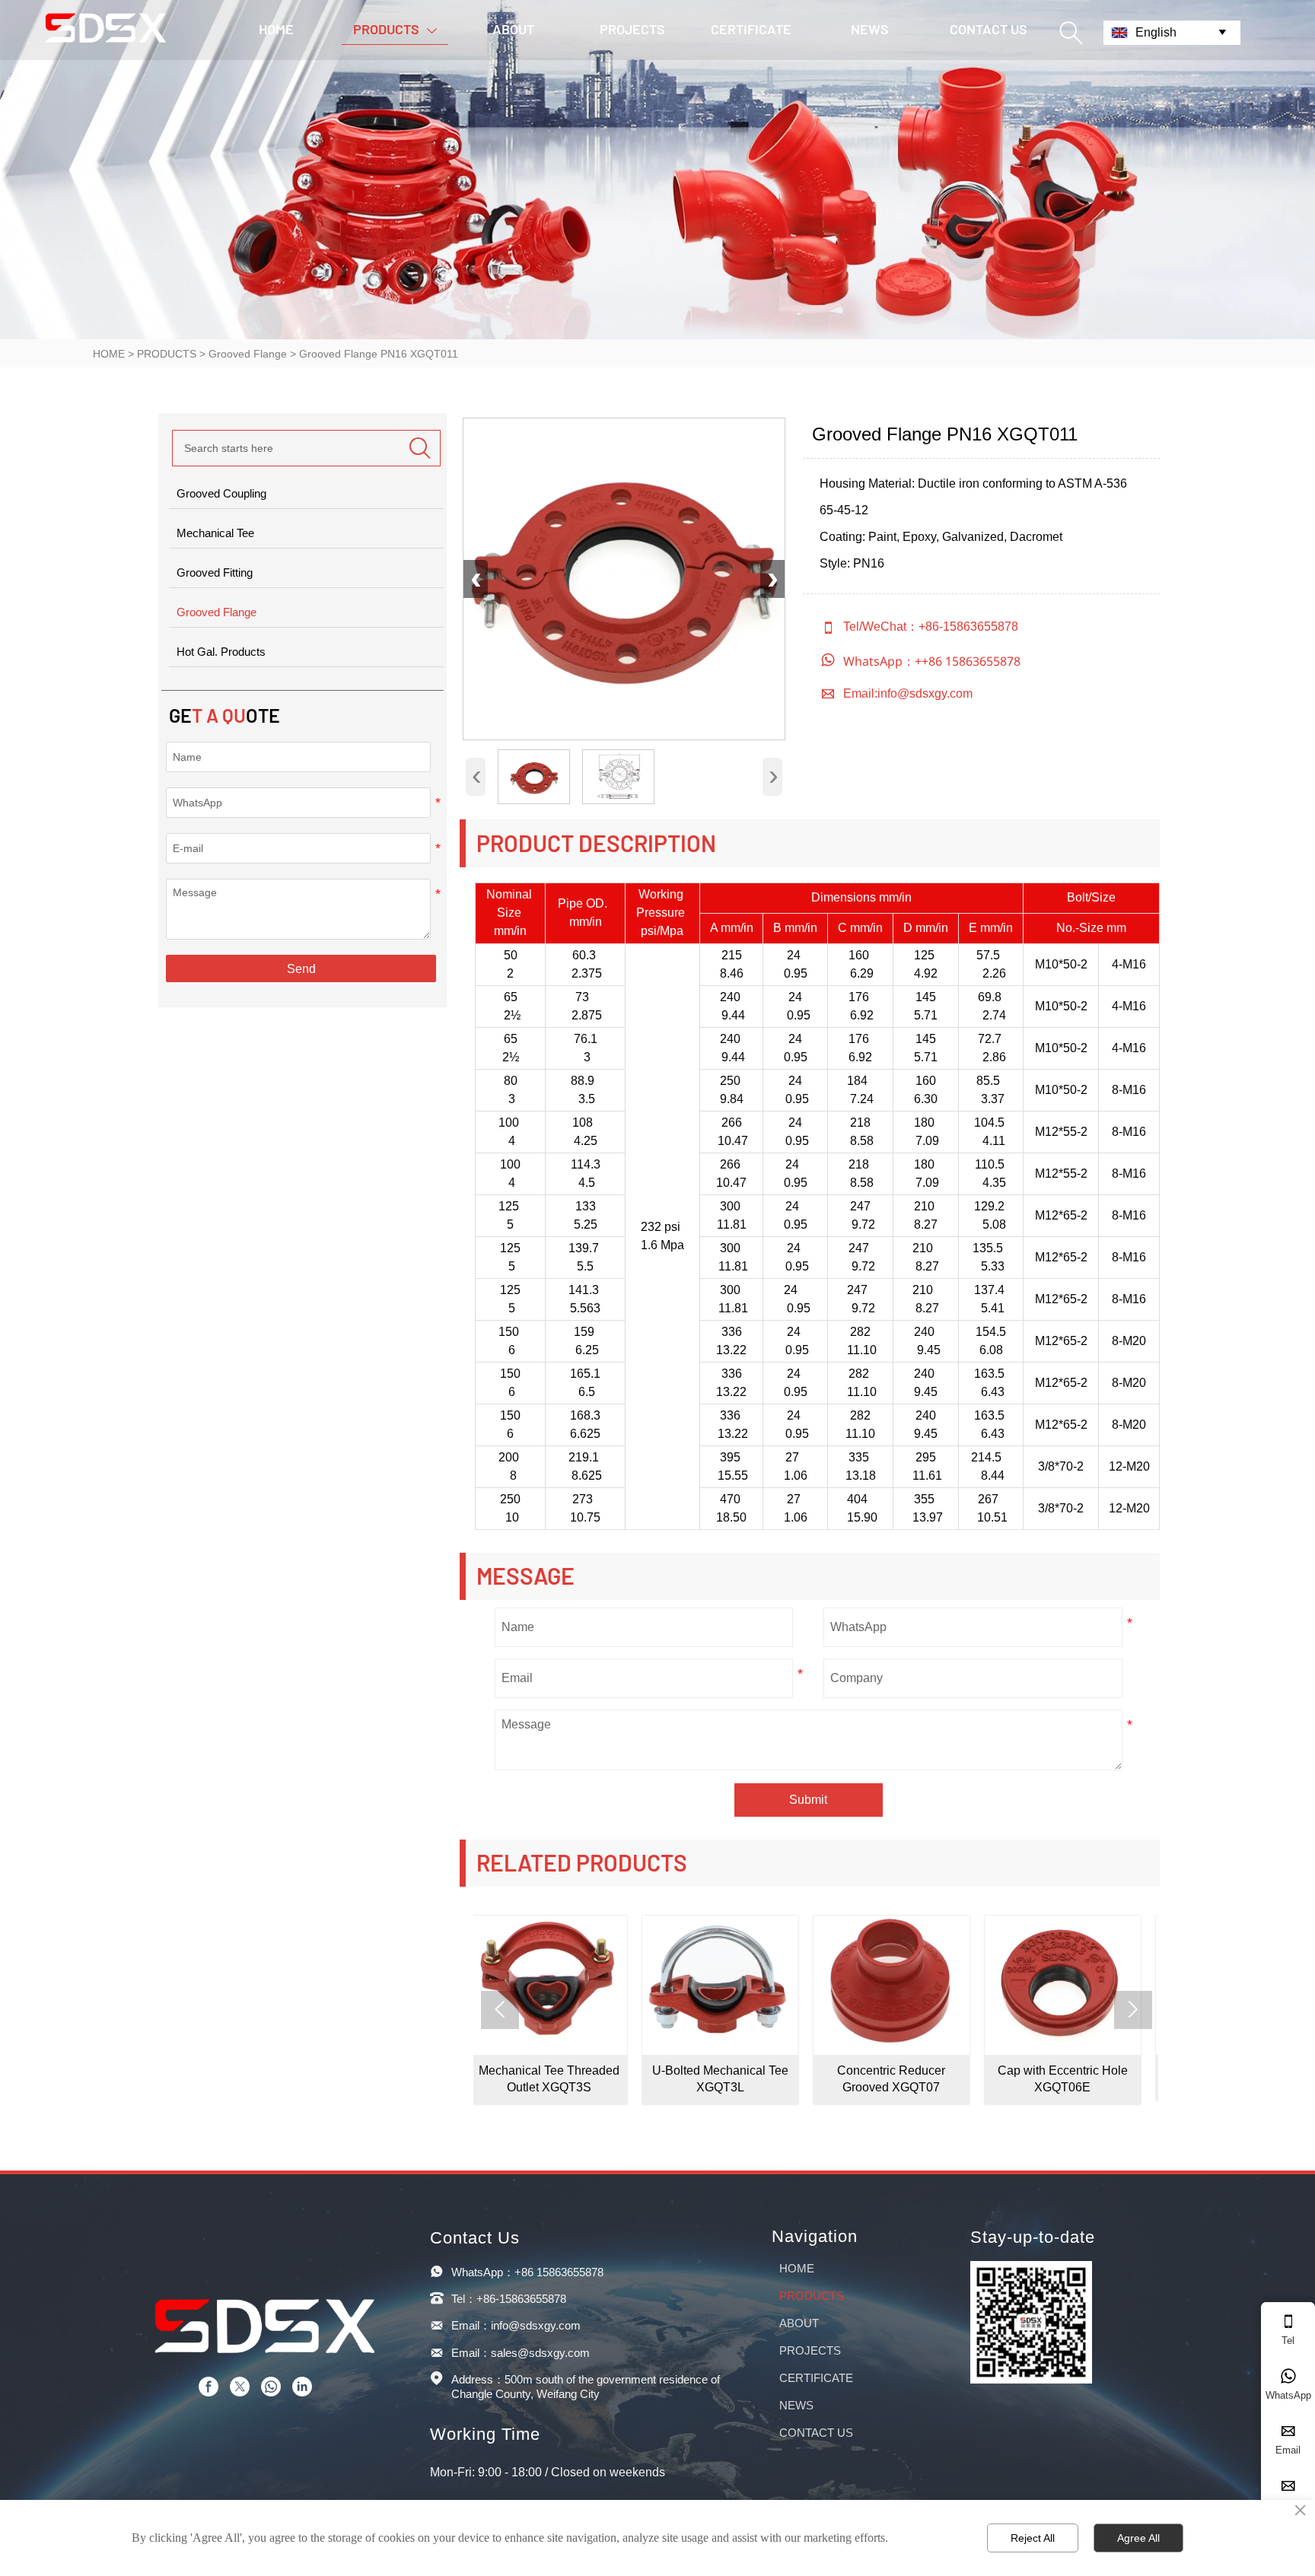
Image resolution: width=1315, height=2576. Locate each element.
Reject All (1033, 2538)
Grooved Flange (248, 354)
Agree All (1138, 2538)
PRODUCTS (167, 354)
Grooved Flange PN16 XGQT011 (379, 354)
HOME (109, 354)
